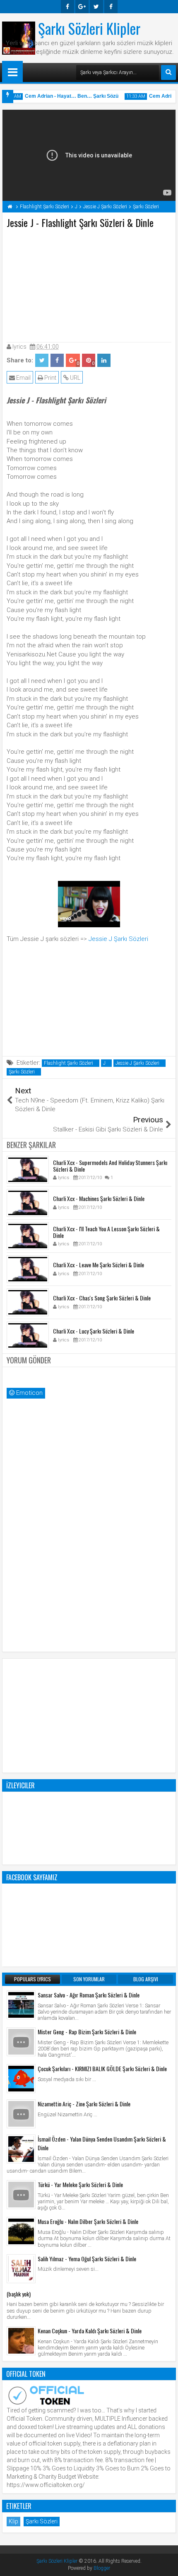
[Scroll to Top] (166, 2564)
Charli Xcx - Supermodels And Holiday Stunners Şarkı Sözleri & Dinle (110, 1166)
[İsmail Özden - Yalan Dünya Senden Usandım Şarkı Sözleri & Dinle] (21, 2149)
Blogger (102, 2568)
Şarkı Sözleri (22, 1072)
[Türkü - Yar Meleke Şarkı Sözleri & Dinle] (21, 2195)
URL (75, 378)
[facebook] (67, 7)
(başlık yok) (19, 2294)
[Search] (168, 72)
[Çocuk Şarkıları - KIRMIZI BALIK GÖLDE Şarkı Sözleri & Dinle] (21, 2079)
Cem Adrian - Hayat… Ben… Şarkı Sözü (67, 96)
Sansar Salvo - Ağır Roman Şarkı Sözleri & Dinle (89, 1995)
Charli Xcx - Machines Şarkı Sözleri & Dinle (99, 1198)
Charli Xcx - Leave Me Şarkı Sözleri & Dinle (99, 1265)
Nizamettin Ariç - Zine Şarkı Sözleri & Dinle (84, 2104)
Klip (13, 2521)
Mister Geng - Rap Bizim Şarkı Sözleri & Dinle (87, 2032)
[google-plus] (82, 7)
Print (50, 378)
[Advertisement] (89, 284)
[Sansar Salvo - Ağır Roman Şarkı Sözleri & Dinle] (21, 2005)
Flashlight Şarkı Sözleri (69, 1063)
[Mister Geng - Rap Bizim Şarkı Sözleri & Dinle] (21, 2042)
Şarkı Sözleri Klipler (89, 28)
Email (23, 378)
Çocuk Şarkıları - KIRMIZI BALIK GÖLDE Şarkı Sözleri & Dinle (102, 2068)
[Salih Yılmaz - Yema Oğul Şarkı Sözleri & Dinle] (21, 2269)
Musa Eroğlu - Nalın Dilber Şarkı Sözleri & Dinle (88, 2221)
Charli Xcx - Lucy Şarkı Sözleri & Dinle (94, 1331)
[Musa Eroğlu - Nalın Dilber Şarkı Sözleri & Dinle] (21, 2231)
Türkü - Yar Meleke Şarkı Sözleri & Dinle (80, 2184)
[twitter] (96, 7)
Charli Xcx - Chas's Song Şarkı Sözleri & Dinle (102, 1298)
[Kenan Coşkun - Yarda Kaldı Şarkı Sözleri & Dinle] (21, 2341)
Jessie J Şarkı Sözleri (118, 939)
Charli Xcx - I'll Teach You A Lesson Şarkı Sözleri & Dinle (106, 1232)
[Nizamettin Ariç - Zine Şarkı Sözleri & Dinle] (21, 2114)
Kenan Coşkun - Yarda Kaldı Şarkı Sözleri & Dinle (90, 2331)
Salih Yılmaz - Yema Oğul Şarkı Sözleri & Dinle (87, 2259)
